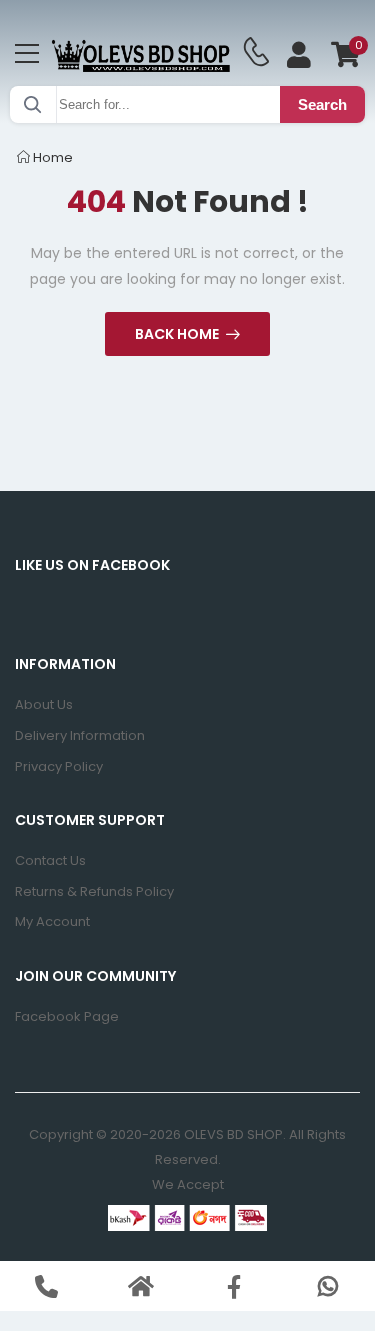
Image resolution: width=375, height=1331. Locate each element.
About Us (44, 704)
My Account (52, 921)
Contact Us (50, 860)
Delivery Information (80, 735)
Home (51, 157)
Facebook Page (67, 1016)
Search (322, 104)
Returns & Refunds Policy (94, 891)
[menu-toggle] (27, 54)
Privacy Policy (59, 766)
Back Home (177, 334)
